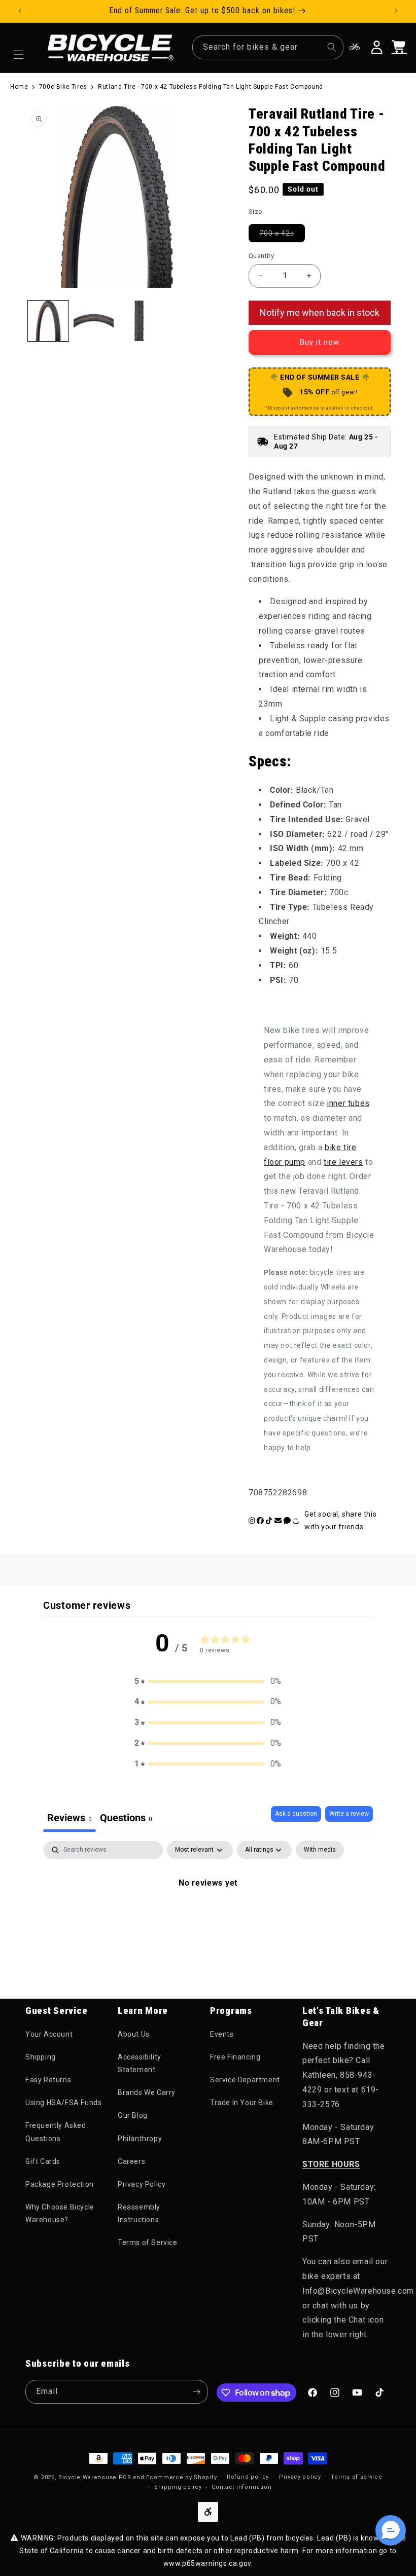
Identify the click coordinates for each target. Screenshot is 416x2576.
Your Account (49, 2034)
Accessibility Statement (140, 2063)
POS (125, 2477)
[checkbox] (320, 1850)
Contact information (241, 2487)
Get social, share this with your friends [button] (340, 1520)
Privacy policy (300, 2477)
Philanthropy (140, 2139)
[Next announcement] (396, 11)
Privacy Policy (142, 2184)
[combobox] (268, 47)
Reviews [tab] (70, 1818)
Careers (131, 2161)
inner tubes (348, 1103)
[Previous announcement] (20, 11)
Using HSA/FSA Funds (63, 2103)
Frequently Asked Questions (56, 2132)
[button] (19, 55)
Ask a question (296, 1814)
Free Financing (235, 2057)
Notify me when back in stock (320, 312)
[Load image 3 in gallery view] (139, 321)
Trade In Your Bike (242, 2103)
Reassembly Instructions (139, 2213)
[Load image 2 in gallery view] (94, 321)
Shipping (41, 2057)
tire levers (343, 1162)
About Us (134, 2034)
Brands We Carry (147, 2092)
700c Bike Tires (63, 87)
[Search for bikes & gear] (332, 47)
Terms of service (356, 2477)
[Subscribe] (196, 2392)
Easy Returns (48, 2080)
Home (19, 87)
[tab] (126, 1819)
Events (222, 2034)
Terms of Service (148, 2242)
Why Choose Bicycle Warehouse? (60, 2213)
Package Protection (60, 2184)
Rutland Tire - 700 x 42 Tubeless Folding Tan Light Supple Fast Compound (211, 87)
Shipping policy (178, 2487)
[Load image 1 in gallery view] (48, 321)
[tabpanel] (208, 1917)
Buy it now (320, 342)
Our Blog (133, 2115)
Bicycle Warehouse (88, 2477)
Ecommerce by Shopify (181, 2477)
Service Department (245, 2080)
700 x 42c (282, 233)
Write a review (349, 1814)
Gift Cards (43, 2161)
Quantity (261, 256)
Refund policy (248, 2477)
